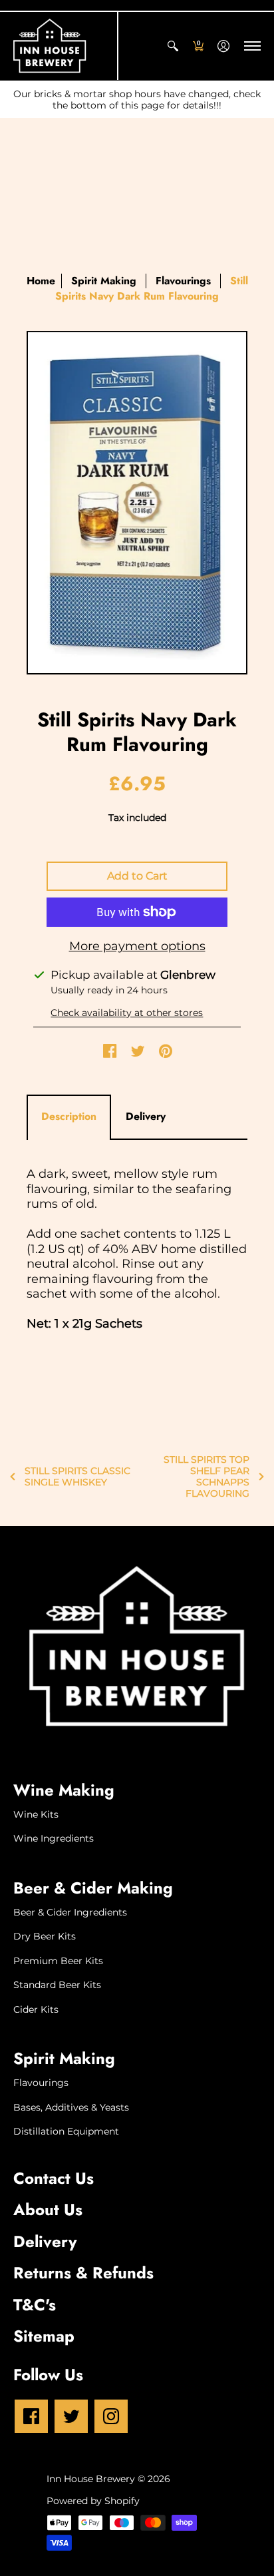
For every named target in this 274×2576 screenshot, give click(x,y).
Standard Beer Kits (57, 1985)
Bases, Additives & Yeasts (71, 2107)
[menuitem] (173, 46)
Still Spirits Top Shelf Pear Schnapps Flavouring (206, 1476)
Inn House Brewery (91, 2479)
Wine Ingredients (54, 1838)
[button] (173, 46)
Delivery (45, 2241)
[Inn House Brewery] (50, 46)
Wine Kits (36, 1814)
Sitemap (44, 2336)
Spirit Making (64, 2058)
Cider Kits (36, 2009)
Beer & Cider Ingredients (70, 1912)
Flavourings (183, 281)
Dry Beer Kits (45, 1936)
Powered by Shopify (93, 2501)
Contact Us (54, 2178)
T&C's (35, 2305)
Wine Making (64, 1790)
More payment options (137, 946)
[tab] (69, 1117)
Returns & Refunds (83, 2273)
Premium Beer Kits (58, 1961)
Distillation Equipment (66, 2131)
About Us (48, 2209)
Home (41, 281)
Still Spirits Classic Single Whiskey (77, 1476)
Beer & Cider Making (93, 1888)
